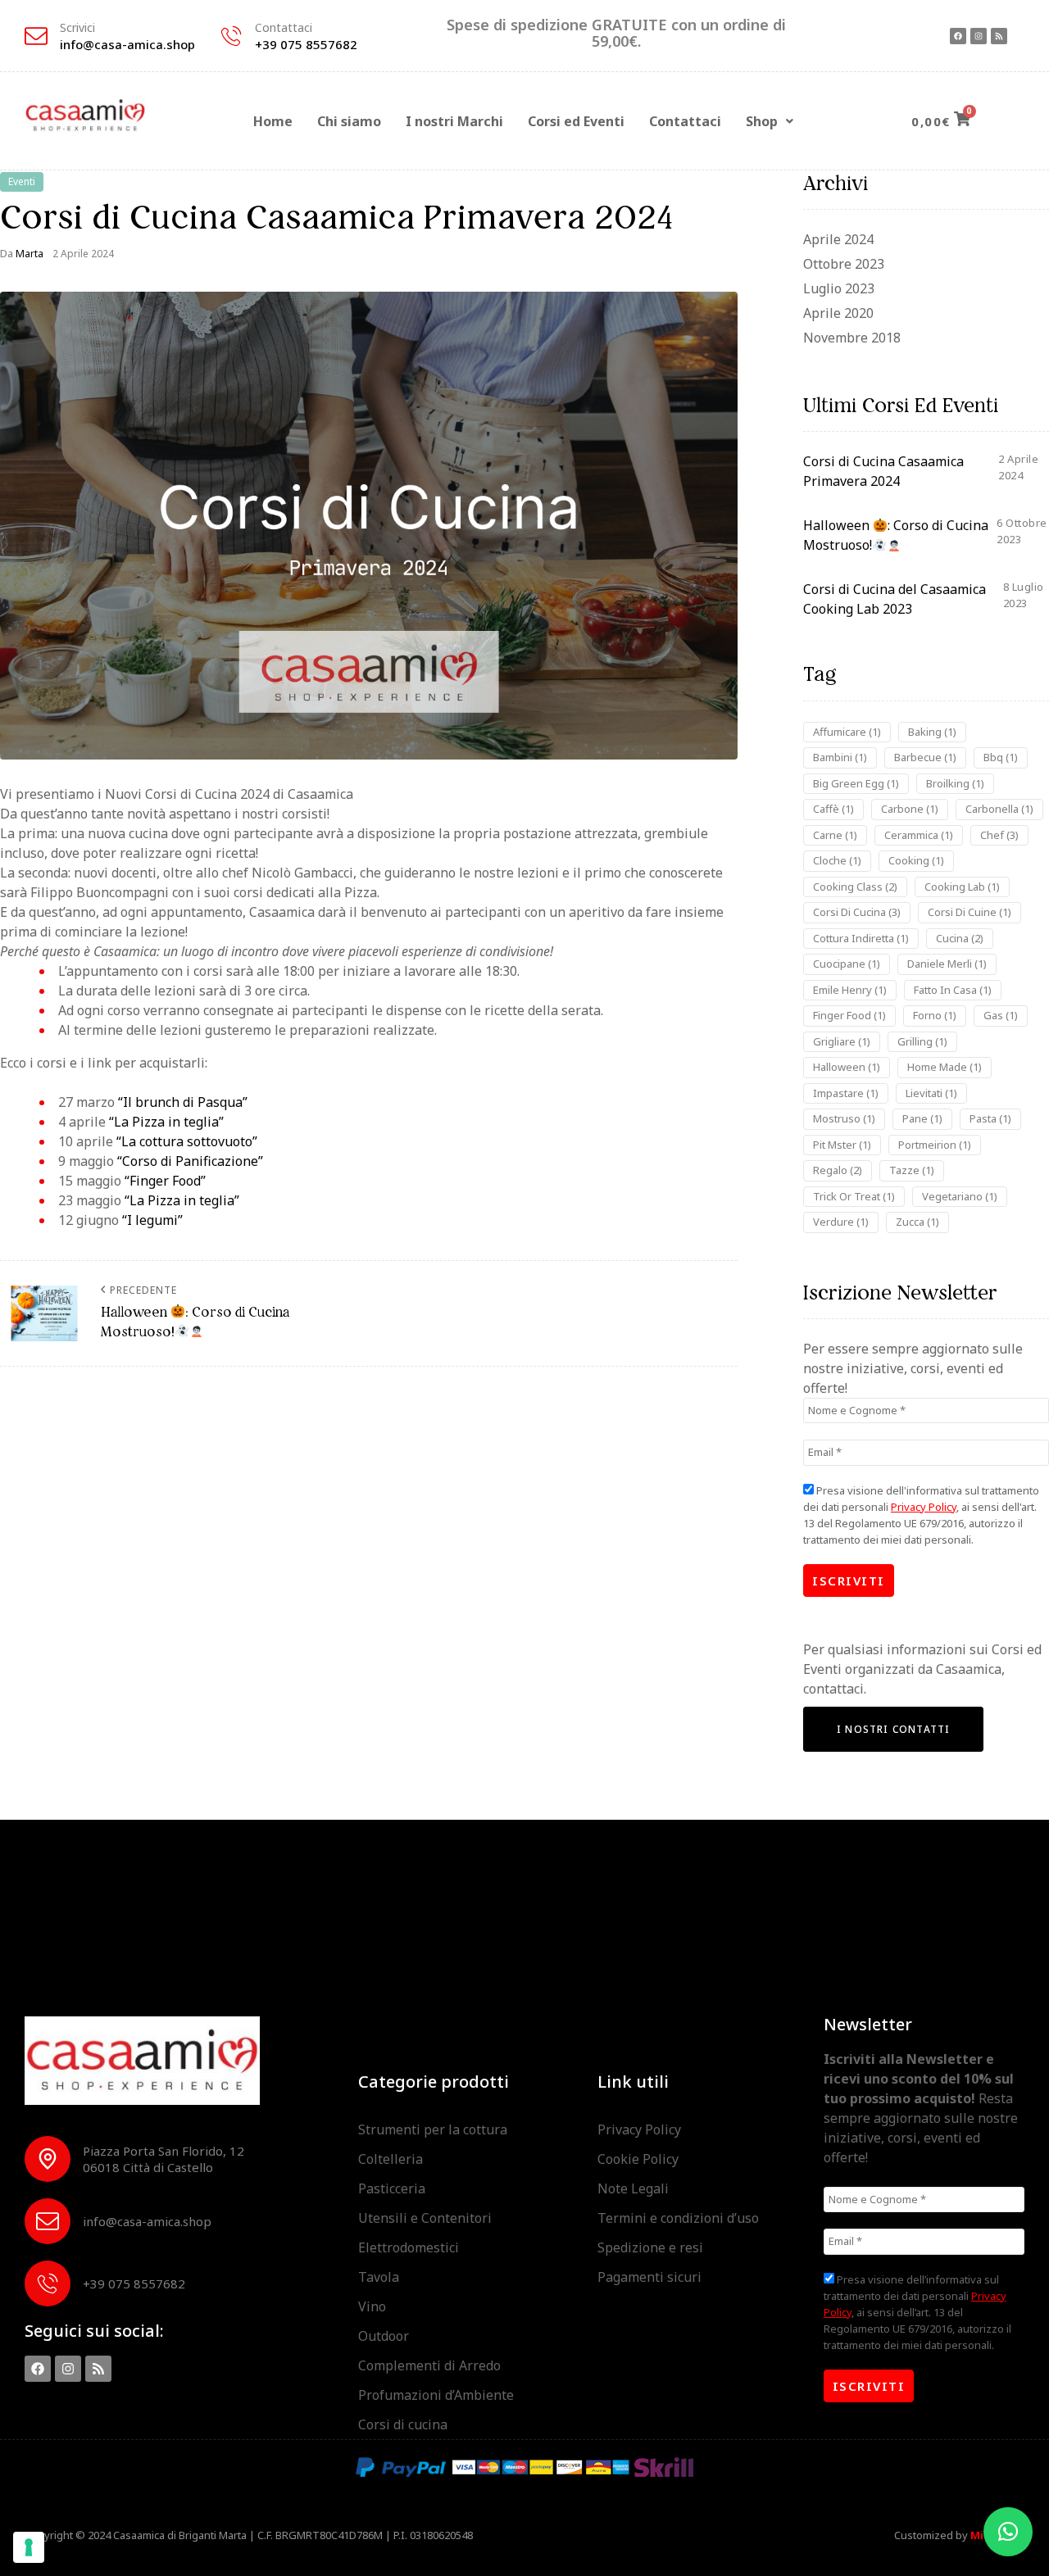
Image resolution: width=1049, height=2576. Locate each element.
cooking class (855, 887)
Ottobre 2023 (844, 264)
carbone (910, 809)
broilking (955, 783)
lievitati (931, 1093)
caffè (833, 809)
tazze (912, 1170)
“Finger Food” (163, 1181)
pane (922, 1118)
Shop (762, 121)
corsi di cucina (857, 912)
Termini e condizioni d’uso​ (678, 2218)
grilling (922, 1041)
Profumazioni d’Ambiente (436, 2395)
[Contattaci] (231, 36)
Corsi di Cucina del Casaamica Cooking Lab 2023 (895, 599)
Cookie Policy (638, 2159)
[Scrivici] (36, 36)
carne (835, 835)
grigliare (842, 1041)
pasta (990, 1118)
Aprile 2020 (838, 313)
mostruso (844, 1118)
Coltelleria (391, 2159)
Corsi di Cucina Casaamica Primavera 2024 (883, 471)
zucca (917, 1222)
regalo (838, 1170)
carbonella (999, 809)
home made (945, 1067)
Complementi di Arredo (429, 2365)
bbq (1001, 757)
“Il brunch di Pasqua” (183, 1102)
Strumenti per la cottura (433, 2129)
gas (1001, 1015)
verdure (841, 1222)
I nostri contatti (893, 1729)
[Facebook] (958, 36)
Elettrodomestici (409, 2247)
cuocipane (847, 964)
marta (30, 254)
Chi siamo (349, 121)
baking (932, 732)
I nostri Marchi (454, 121)
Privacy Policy (924, 1507)
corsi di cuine (970, 912)
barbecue (925, 757)
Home (273, 121)
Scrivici (77, 27)
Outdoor (384, 2336)
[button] (770, 121)
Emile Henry (850, 990)
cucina (960, 938)
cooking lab (962, 887)
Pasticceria (392, 2188)
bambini (840, 757)
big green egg (856, 783)
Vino (372, 2306)
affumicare (847, 732)
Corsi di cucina (403, 2424)
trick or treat (854, 1196)
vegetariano (960, 1196)
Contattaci (284, 27)
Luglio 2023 (839, 288)
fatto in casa (953, 990)
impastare (846, 1093)
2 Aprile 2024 (83, 254)
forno (935, 1015)
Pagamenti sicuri (649, 2277)
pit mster (842, 1145)
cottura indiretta (861, 938)
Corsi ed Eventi (576, 121)
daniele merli (947, 964)
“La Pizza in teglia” (166, 1122)
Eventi (22, 181)
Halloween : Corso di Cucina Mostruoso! (896, 535)
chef (999, 835)
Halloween (847, 1067)
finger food (849, 1015)
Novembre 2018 (852, 338)
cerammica (919, 835)
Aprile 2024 (838, 239)
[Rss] (999, 36)
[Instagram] (979, 36)
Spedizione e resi (650, 2247)
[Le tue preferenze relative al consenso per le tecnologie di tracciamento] (29, 2547)
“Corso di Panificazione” (190, 1161)
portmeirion (935, 1145)
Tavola (379, 2277)
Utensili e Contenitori (425, 2218)
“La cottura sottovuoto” (187, 1141)
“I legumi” (152, 1220)
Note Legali (633, 2188)
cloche (837, 860)
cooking (916, 860)
